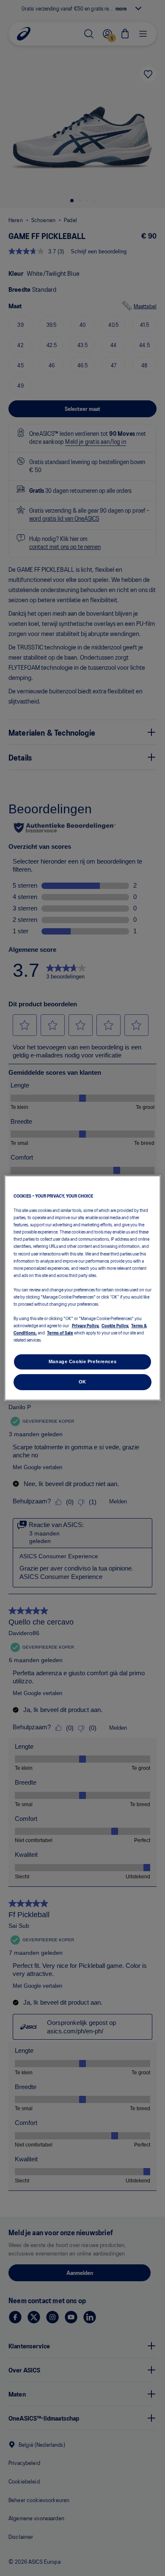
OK (82, 1382)
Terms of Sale (60, 1332)
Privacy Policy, (86, 1325)
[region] (83, 1288)
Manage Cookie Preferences (82, 1361)
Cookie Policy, (115, 1325)
